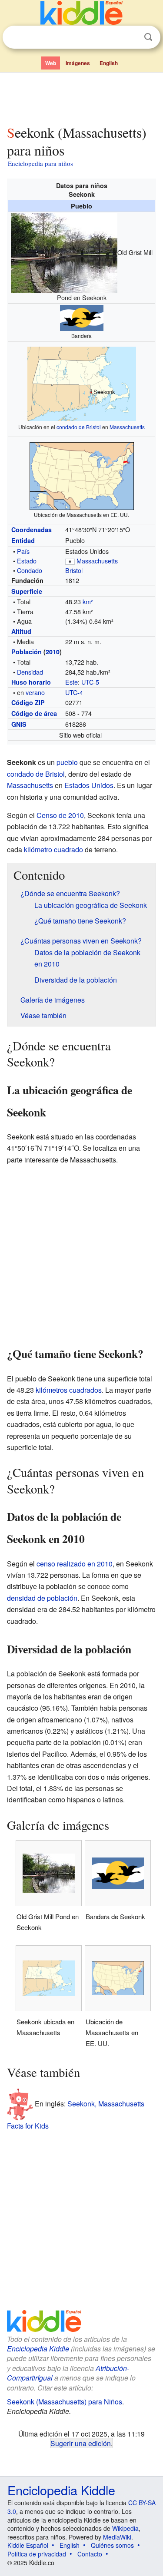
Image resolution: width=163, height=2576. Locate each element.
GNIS (19, 724)
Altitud (21, 631)
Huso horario (31, 682)
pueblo (67, 762)
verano (35, 692)
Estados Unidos (89, 785)
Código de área (34, 713)
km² (88, 601)
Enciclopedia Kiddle (38, 2349)
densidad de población (42, 1598)
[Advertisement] (81, 97)
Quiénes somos (112, 2545)
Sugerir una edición (81, 2443)
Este (72, 682)
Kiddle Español (28, 2545)
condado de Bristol (79, 427)
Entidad (23, 540)
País (23, 551)
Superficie (27, 591)
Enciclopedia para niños (40, 163)
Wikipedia (125, 2528)
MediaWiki (117, 2537)
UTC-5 (90, 682)
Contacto (90, 2554)
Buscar (148, 37)
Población (27, 652)
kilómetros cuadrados (69, 1390)
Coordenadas (32, 530)
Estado (27, 561)
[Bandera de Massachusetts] (70, 561)
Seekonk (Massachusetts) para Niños (65, 2402)
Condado (30, 570)
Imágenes (78, 63)
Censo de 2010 (60, 815)
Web (51, 63)
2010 (53, 652)
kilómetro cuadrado (53, 849)
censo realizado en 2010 (75, 1564)
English (109, 63)
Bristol (74, 570)
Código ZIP (28, 702)
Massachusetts (127, 427)
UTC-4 (74, 692)
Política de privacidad (37, 2554)
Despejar (130, 37)
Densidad (30, 672)
